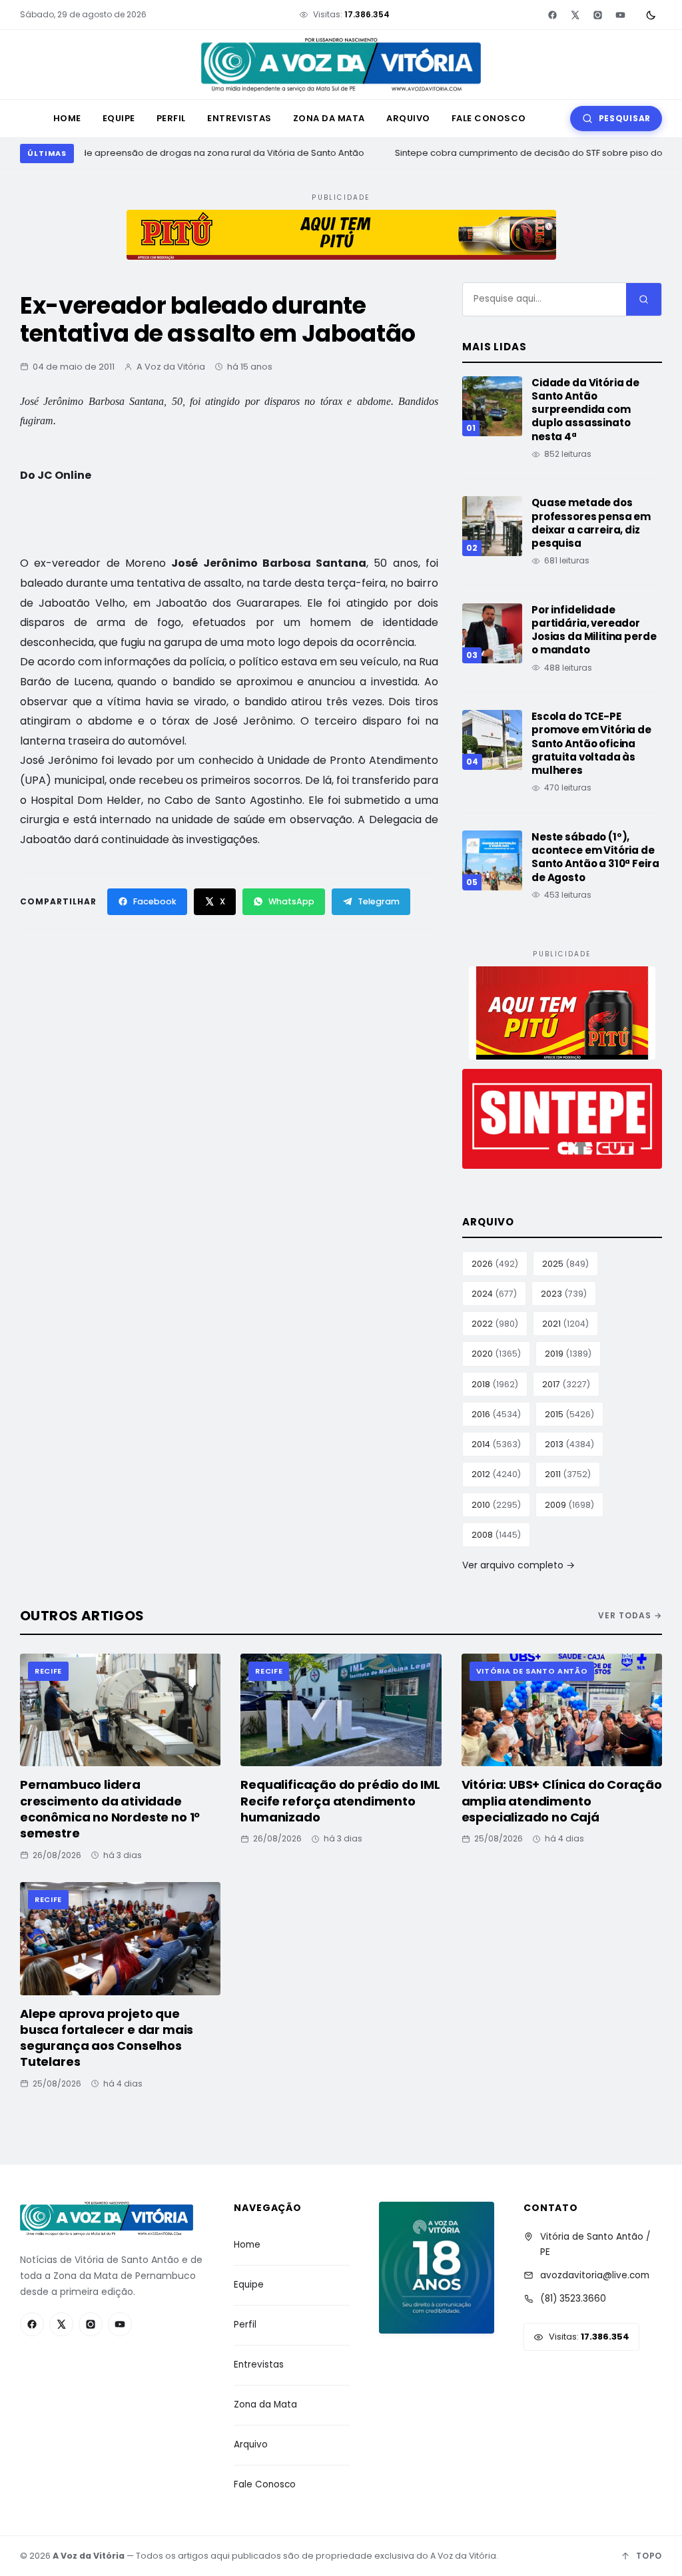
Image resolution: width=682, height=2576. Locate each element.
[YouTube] (620, 15)
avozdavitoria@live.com (595, 2275)
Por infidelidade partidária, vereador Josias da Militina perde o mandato (594, 630)
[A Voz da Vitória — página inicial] (341, 65)
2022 (495, 1324)
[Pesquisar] (644, 299)
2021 (565, 1324)
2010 (496, 1505)
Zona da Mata (329, 118)
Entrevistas (239, 118)
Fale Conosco (489, 118)
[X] (575, 15)
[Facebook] (552, 15)
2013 (569, 1444)
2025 (565, 1264)
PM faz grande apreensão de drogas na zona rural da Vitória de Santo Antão (192, 153)
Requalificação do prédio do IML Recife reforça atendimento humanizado (340, 1801)
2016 (496, 1414)
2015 (569, 1414)
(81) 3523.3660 (573, 2299)
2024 (494, 1294)
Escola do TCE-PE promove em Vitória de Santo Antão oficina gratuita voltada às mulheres (591, 743)
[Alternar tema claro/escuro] (651, 15)
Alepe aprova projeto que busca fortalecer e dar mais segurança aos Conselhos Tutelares (107, 2038)
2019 (568, 1354)
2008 (496, 1535)
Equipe (119, 118)
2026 (495, 1264)
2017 (566, 1384)
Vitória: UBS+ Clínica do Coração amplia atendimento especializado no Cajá (562, 1801)
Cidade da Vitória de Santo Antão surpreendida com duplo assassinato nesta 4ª (585, 410)
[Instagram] (597, 15)
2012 (496, 1474)
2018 (495, 1384)
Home (67, 118)
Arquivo (408, 118)
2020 (496, 1354)
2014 (496, 1444)
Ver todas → (630, 1615)
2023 (564, 1294)
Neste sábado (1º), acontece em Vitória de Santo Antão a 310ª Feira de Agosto (595, 857)
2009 (569, 1505)
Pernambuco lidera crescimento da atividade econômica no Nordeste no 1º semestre (110, 1809)
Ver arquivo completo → (518, 1565)
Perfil (171, 118)
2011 (568, 1474)
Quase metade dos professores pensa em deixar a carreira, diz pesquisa (591, 523)
